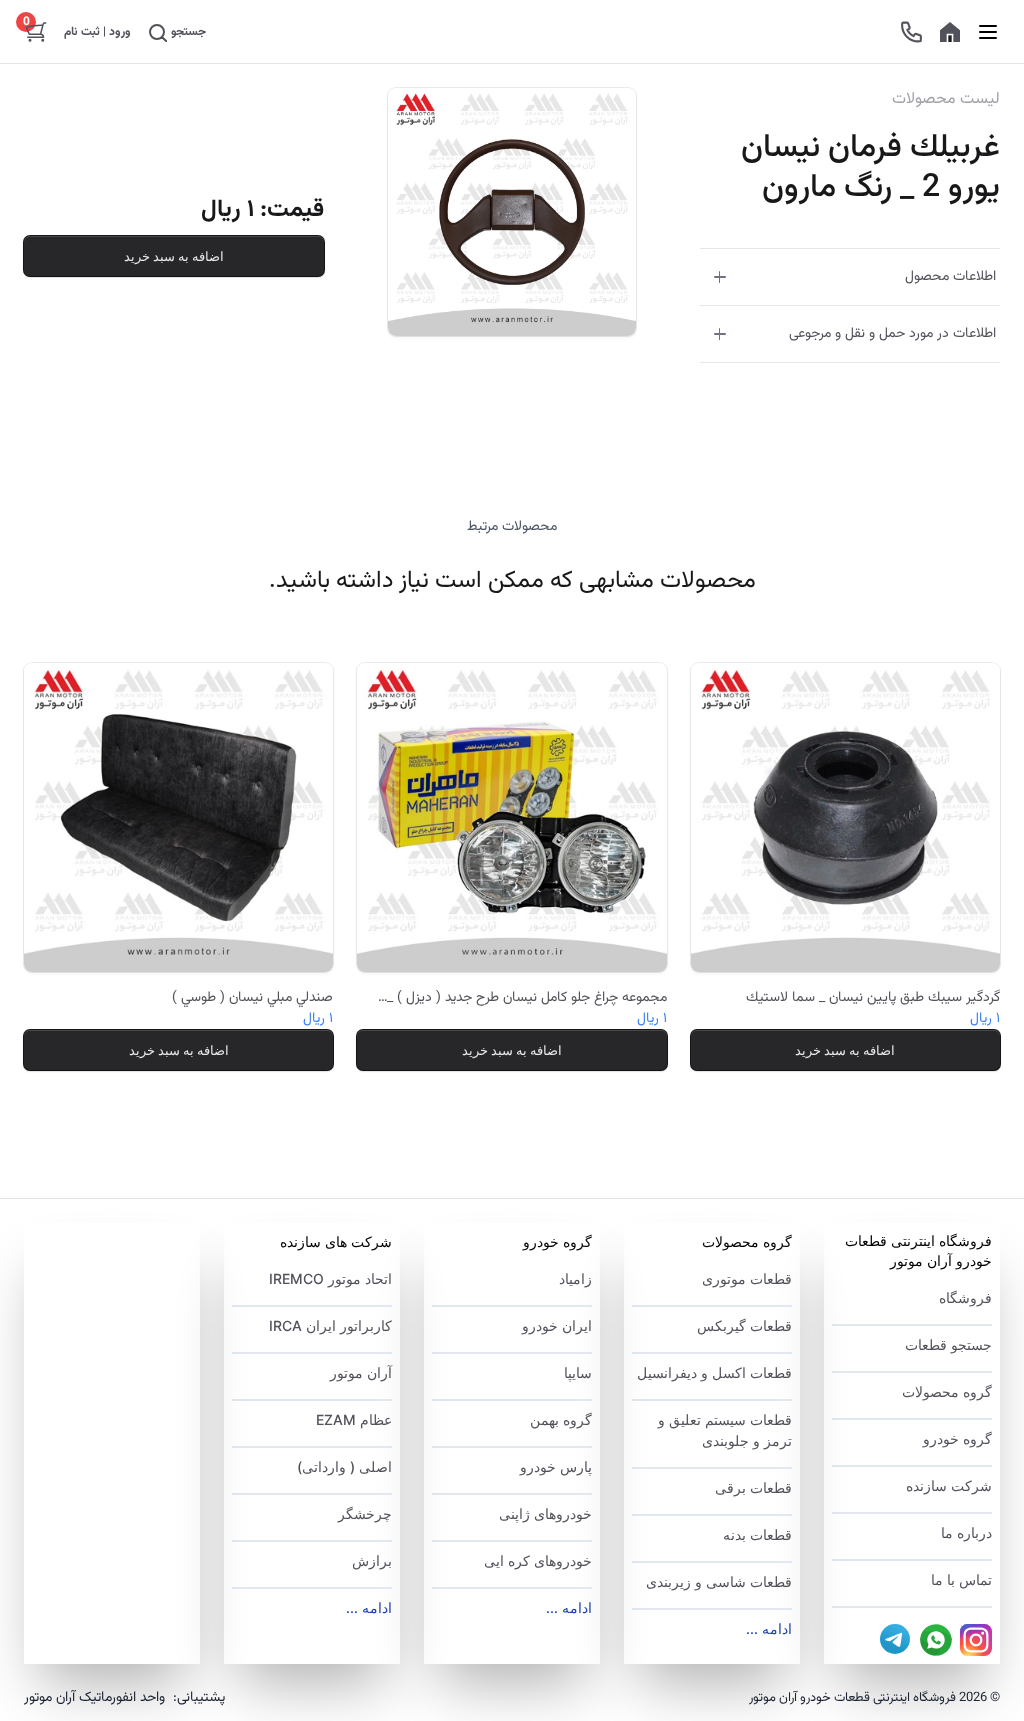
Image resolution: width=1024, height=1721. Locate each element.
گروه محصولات (947, 1391)
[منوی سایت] (988, 31)
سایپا (578, 1372)
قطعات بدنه (757, 1534)
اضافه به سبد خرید (174, 256)
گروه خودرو (957, 1438)
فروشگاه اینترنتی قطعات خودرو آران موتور (918, 1250)
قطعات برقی (753, 1487)
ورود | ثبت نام (97, 32)
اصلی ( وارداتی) (344, 1466)
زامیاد (575, 1278)
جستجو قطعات (948, 1344)
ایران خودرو (557, 1325)
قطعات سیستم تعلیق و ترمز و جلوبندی (725, 1430)
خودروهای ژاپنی (545, 1513)
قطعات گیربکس (744, 1325)
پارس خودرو (556, 1466)
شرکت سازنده (949, 1485)
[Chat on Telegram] (896, 1640)
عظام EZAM (354, 1419)
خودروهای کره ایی (538, 1560)
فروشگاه (965, 1297)
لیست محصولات (946, 100)
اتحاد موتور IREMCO (330, 1278)
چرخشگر (365, 1513)
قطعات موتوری (747, 1278)
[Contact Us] (911, 32)
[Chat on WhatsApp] (936, 1640)
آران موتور (361, 1372)
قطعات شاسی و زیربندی (719, 1581)
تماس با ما (961, 1579)
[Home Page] (950, 32)
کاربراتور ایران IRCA (330, 1325)
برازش (372, 1560)
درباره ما (966, 1532)
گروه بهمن (561, 1419)
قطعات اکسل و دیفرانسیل (714, 1372)
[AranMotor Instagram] (976, 1640)
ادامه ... (769, 1628)
